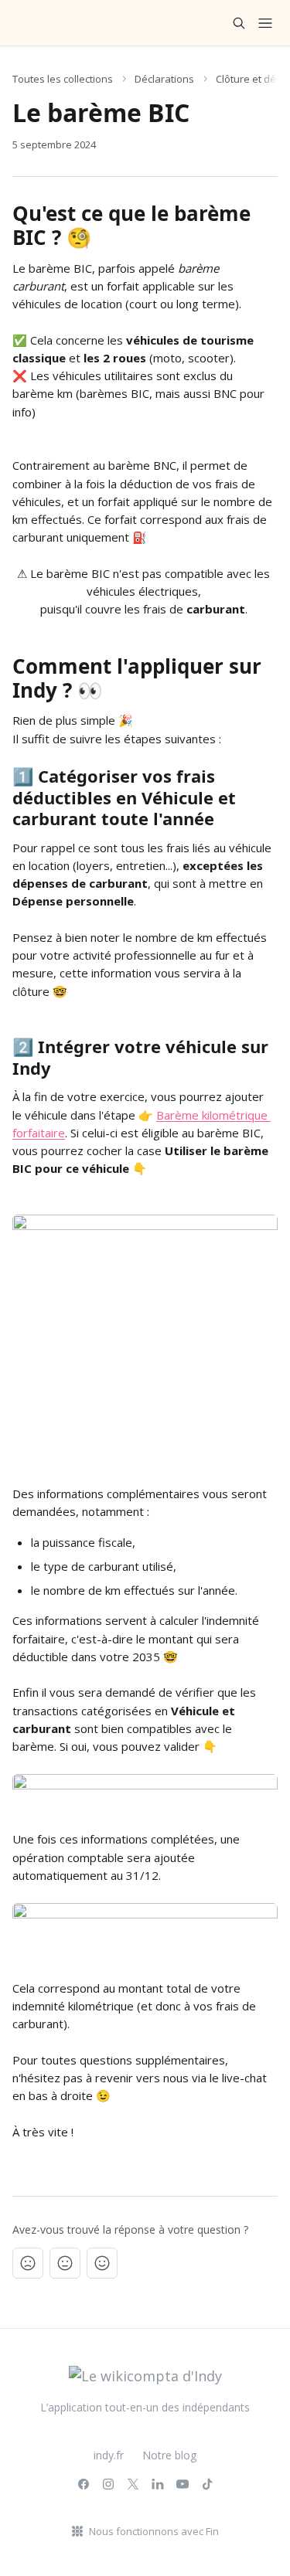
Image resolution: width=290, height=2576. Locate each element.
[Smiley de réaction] (102, 2263)
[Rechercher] (239, 23)
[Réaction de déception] (28, 2263)
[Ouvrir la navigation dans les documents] (265, 23)
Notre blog (169, 2455)
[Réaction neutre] (65, 2263)
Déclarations (164, 79)
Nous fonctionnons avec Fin (154, 2531)
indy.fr (109, 2455)
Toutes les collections (63, 79)
